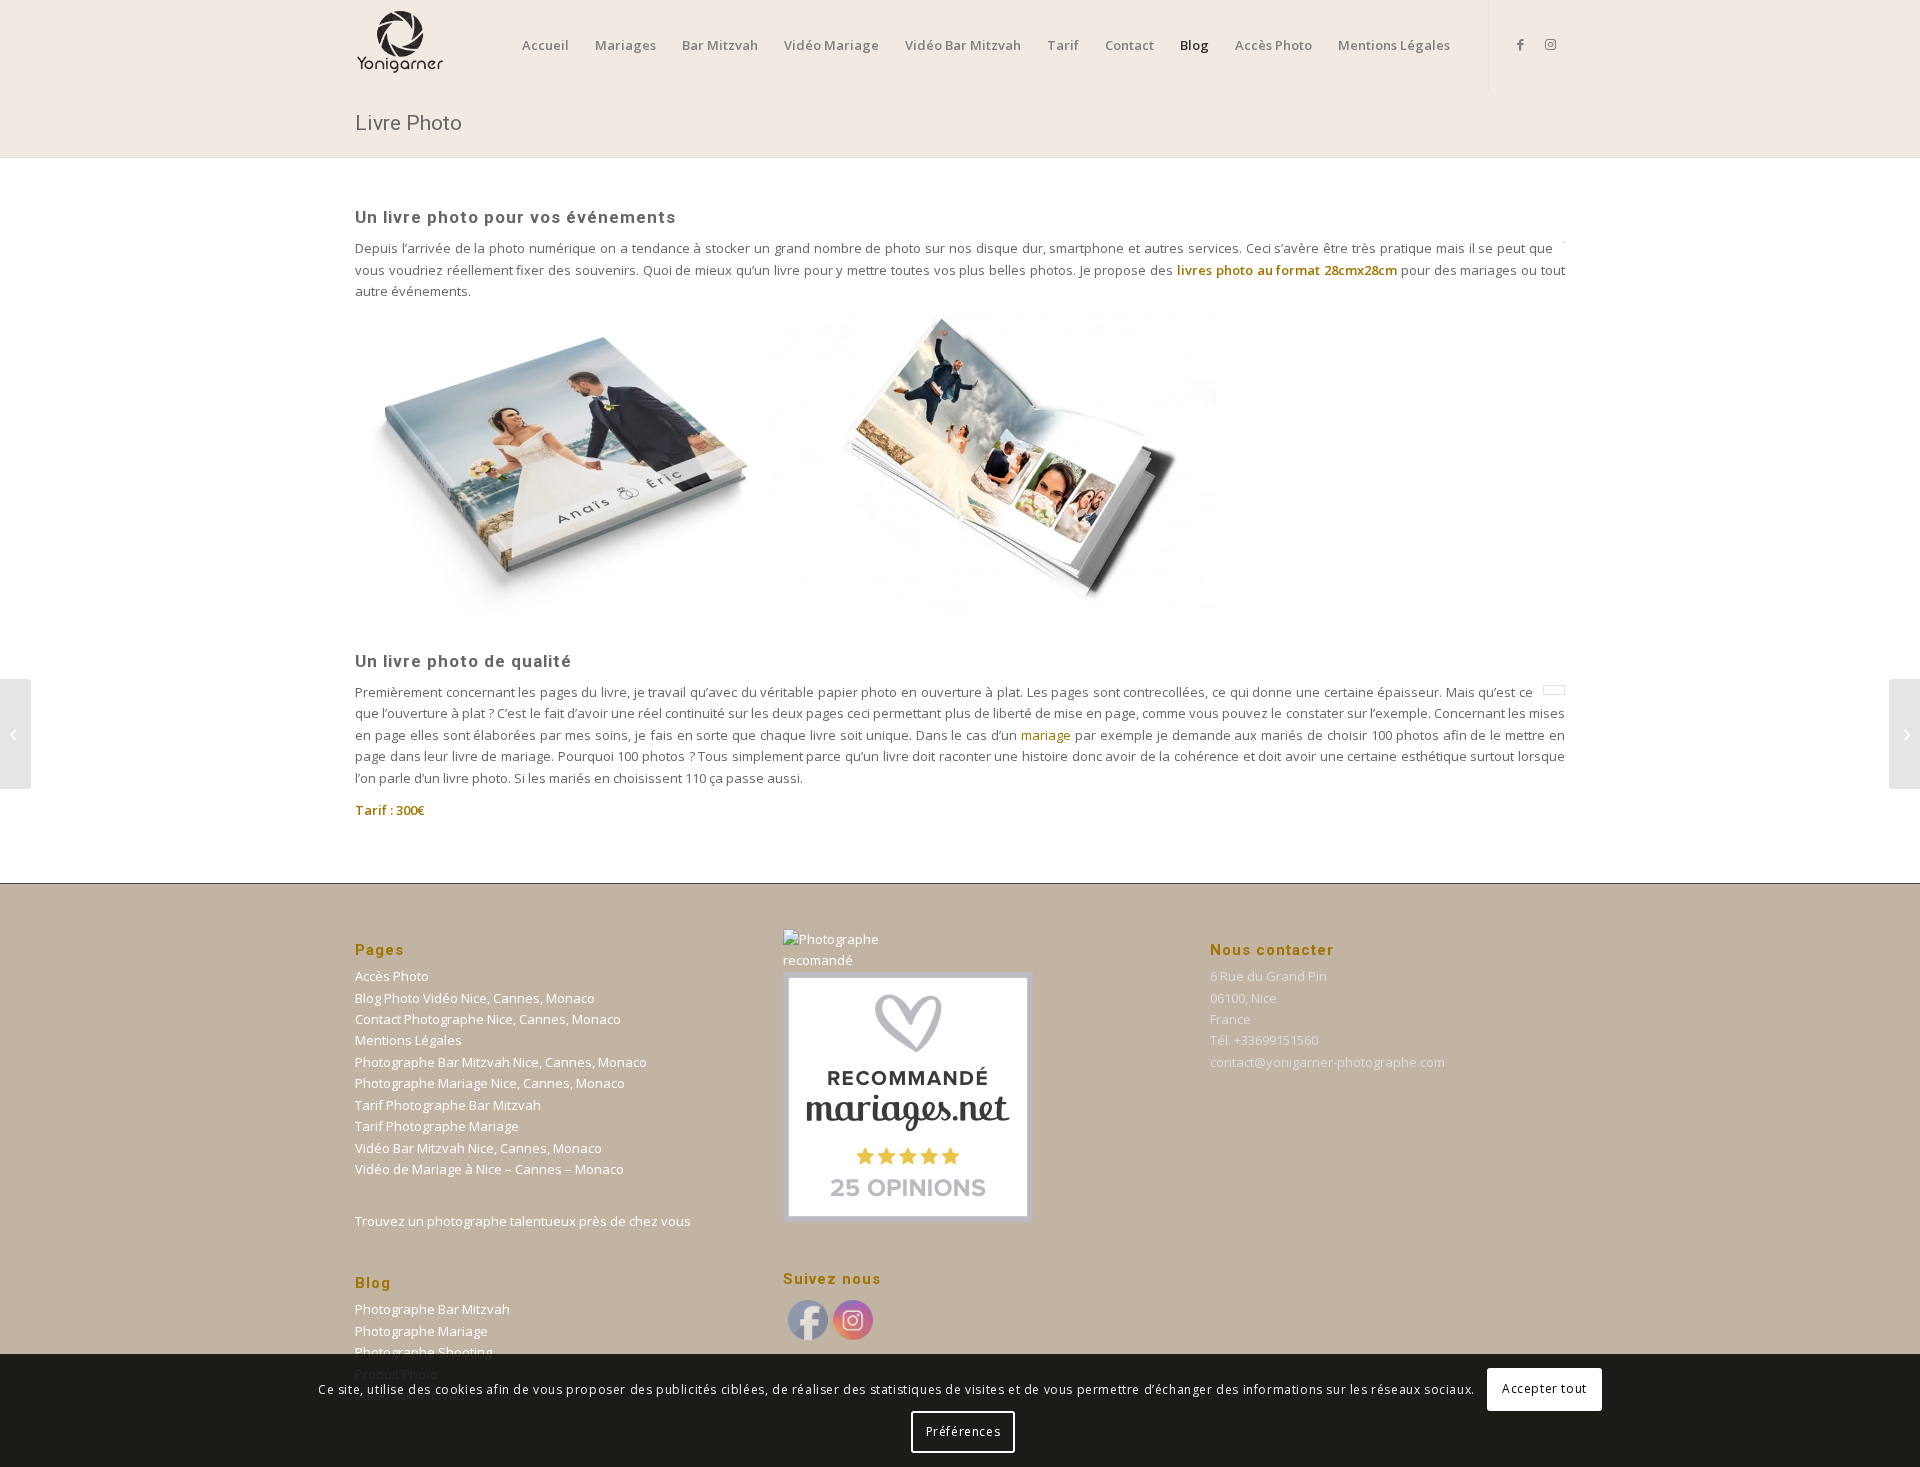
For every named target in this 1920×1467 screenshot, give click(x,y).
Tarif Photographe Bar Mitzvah (448, 1105)
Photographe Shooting (423, 1352)
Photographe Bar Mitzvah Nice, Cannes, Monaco (501, 1062)
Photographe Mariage (421, 1331)
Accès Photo (392, 976)
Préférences (963, 1431)
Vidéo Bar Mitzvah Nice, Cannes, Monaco (478, 1148)
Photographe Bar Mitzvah (432, 1309)
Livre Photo (408, 123)
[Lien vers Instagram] (1550, 44)
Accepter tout (1544, 1388)
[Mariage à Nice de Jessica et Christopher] (15, 734)
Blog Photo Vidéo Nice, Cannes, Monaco (475, 998)
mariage (1046, 735)
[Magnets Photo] (1904, 734)
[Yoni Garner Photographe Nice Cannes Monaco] (400, 45)
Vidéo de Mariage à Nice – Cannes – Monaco (489, 1169)
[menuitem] (545, 45)
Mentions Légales (408, 1040)
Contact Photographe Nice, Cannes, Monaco (488, 1019)
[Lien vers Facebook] (1520, 44)
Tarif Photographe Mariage (437, 1126)
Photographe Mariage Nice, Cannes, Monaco (490, 1083)
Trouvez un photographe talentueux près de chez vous (523, 1221)
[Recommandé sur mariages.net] (908, 1217)
